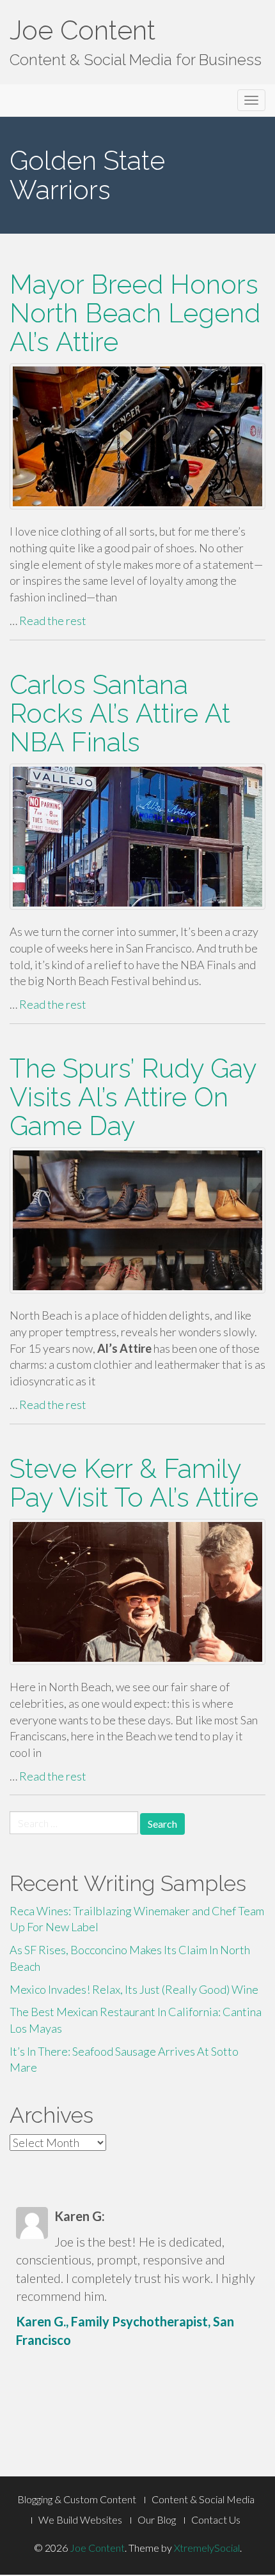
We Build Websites (80, 2520)
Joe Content (82, 30)
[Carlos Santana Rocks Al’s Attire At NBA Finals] (137, 837)
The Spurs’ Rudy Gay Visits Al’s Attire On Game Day (133, 1097)
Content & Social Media (203, 2499)
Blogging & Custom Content (77, 2499)
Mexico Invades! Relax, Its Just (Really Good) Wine (134, 1989)
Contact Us (216, 2520)
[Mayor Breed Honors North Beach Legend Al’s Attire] (137, 436)
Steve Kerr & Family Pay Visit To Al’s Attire (134, 1483)
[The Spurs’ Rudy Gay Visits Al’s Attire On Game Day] (137, 1220)
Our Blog (157, 2520)
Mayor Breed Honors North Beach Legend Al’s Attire (135, 313)
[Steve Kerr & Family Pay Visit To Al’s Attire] (137, 1592)
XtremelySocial (207, 2548)
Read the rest (53, 621)
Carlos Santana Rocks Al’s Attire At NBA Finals (120, 713)
